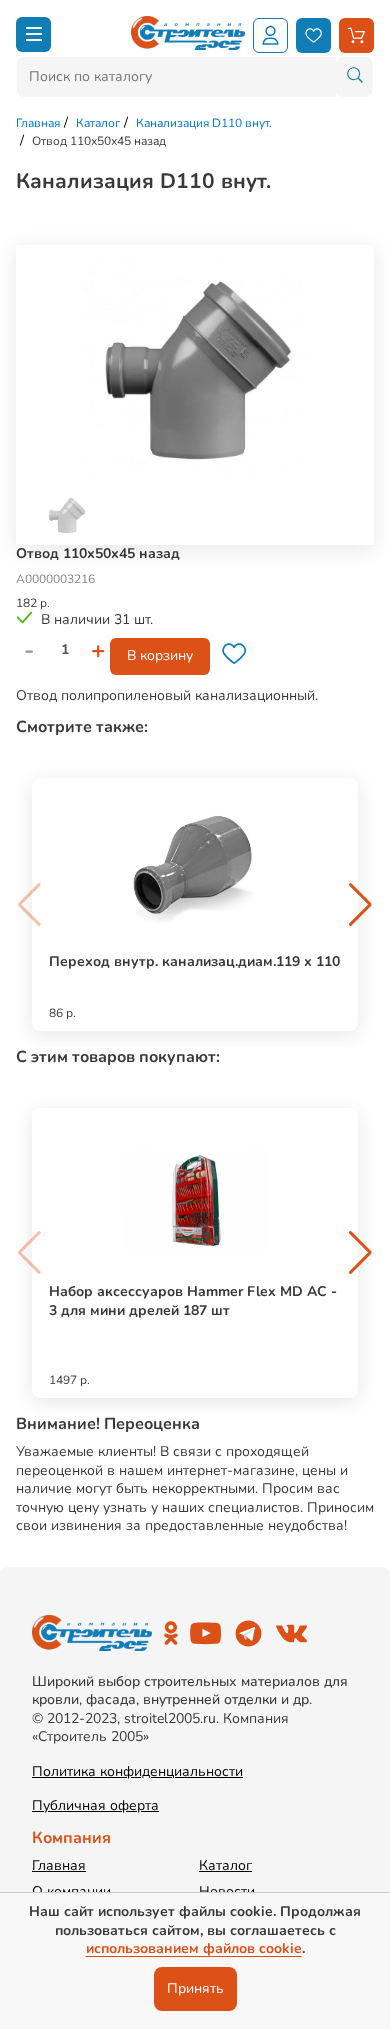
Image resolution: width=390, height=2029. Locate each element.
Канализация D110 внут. (204, 123)
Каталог (98, 123)
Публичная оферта (95, 1806)
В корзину (160, 655)
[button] (360, 905)
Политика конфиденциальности (137, 1772)
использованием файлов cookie (194, 1949)
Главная (38, 123)
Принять (195, 1988)
